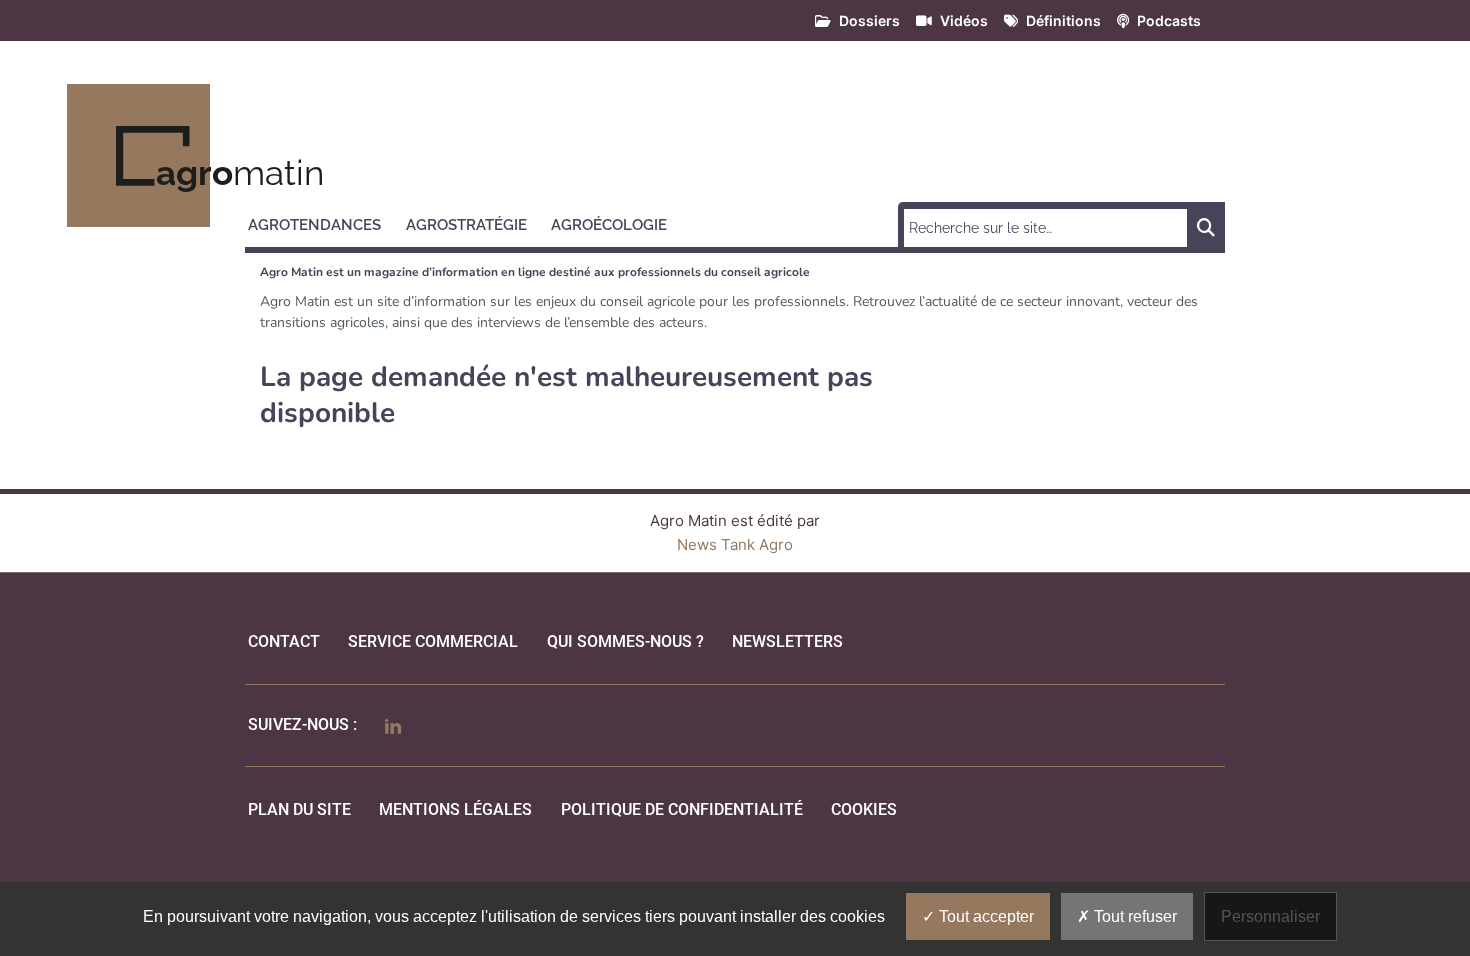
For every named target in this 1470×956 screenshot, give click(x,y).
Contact (284, 641)
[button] (323, 222)
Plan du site (299, 809)
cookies (864, 809)
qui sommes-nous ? (625, 641)
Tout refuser (1133, 916)
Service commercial (433, 641)
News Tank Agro (735, 544)
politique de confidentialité (682, 809)
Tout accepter (984, 916)
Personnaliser (1270, 916)
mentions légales (455, 809)
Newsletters (787, 641)
